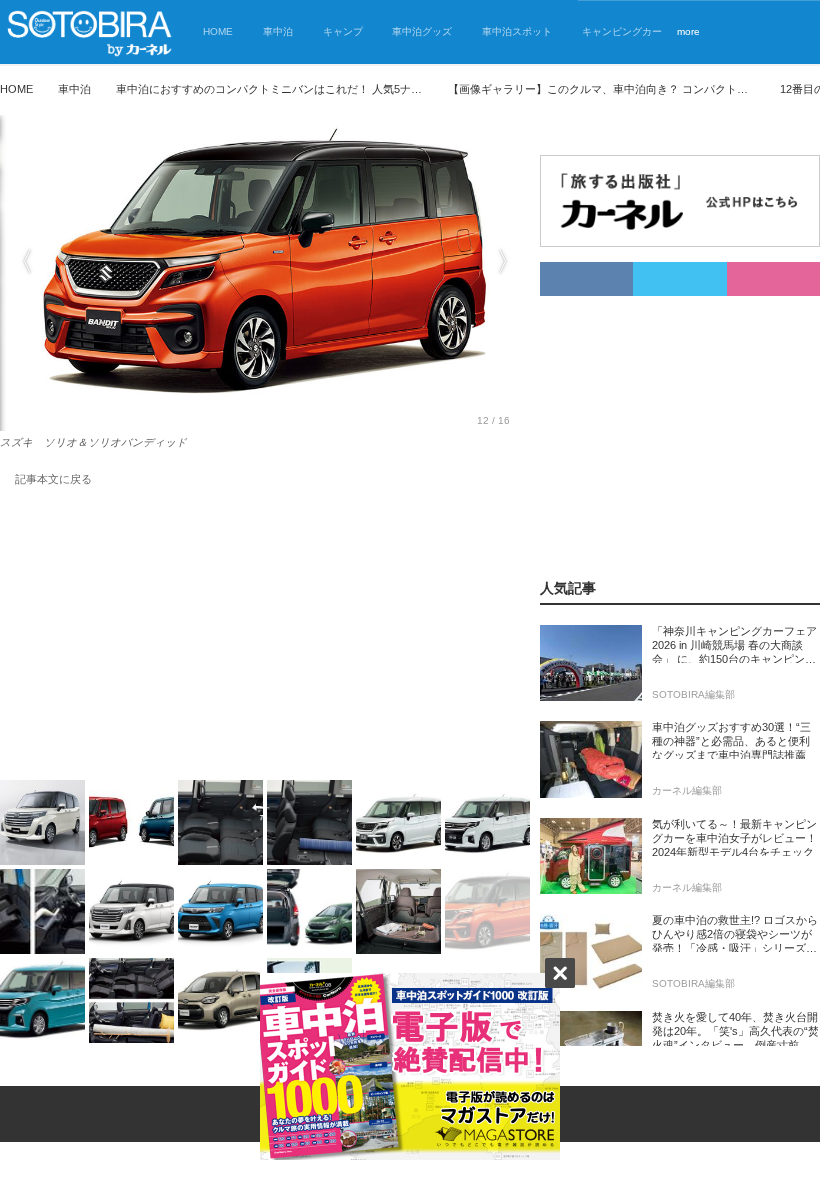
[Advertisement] (265, 637)
